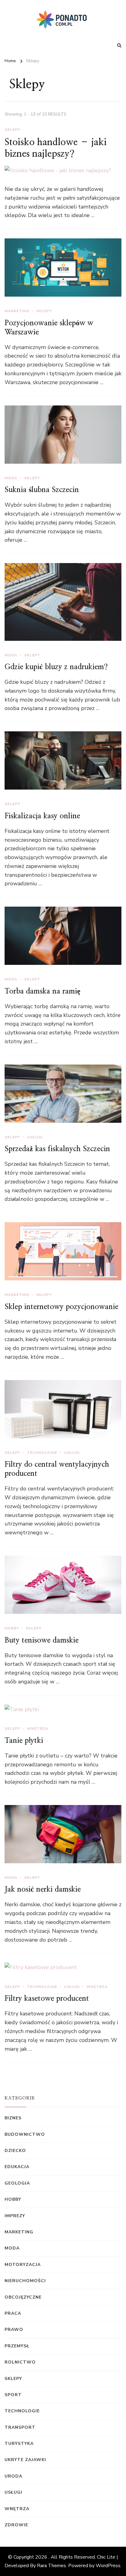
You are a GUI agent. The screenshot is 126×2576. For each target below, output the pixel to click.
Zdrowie (16, 2525)
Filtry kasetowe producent (47, 1999)
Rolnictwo (20, 2362)
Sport (13, 2395)
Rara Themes (52, 2566)
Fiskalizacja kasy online (42, 816)
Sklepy (12, 130)
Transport (20, 2427)
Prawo (14, 2330)
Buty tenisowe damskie (42, 1640)
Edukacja (17, 2167)
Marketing (17, 311)
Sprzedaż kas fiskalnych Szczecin (57, 1149)
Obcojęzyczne (23, 2297)
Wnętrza (38, 1729)
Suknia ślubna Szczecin (42, 490)
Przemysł (17, 2346)
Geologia (17, 2183)
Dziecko (15, 2151)
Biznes (13, 2118)
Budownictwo (25, 2134)
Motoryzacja (23, 2265)
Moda (11, 478)
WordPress (108, 2566)
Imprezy (15, 2216)
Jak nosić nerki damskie (43, 1889)
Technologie (42, 1453)
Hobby (12, 1628)
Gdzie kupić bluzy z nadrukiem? (56, 667)
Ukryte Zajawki (25, 2460)
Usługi (35, 1137)
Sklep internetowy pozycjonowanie (61, 1307)
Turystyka (19, 2444)
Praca (13, 2313)
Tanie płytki (24, 1741)
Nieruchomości (25, 2281)
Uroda (13, 2476)
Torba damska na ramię (43, 991)
